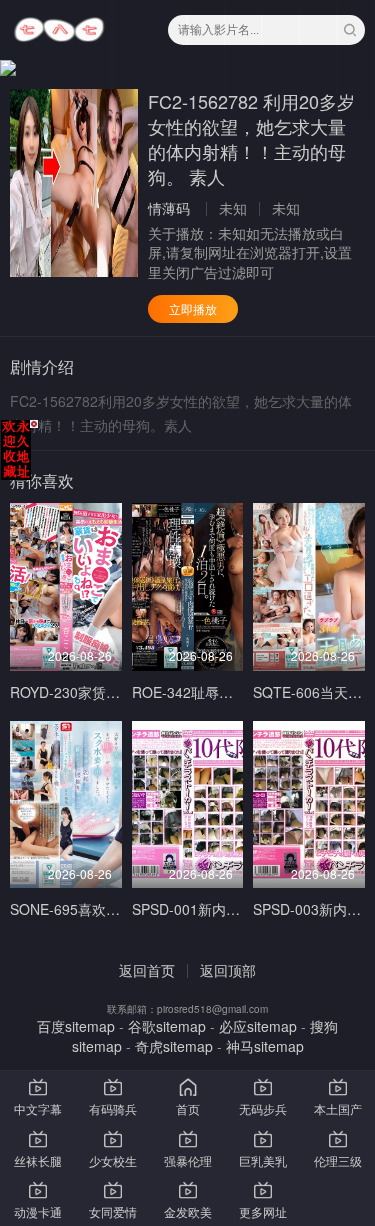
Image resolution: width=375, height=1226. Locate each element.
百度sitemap (76, 1026)
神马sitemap (265, 1046)
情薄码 (169, 208)
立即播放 (193, 308)
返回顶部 (228, 970)
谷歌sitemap (167, 1026)
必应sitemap (258, 1026)
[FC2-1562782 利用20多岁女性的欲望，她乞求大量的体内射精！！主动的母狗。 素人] (74, 183)
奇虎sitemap (174, 1046)
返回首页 (147, 970)
